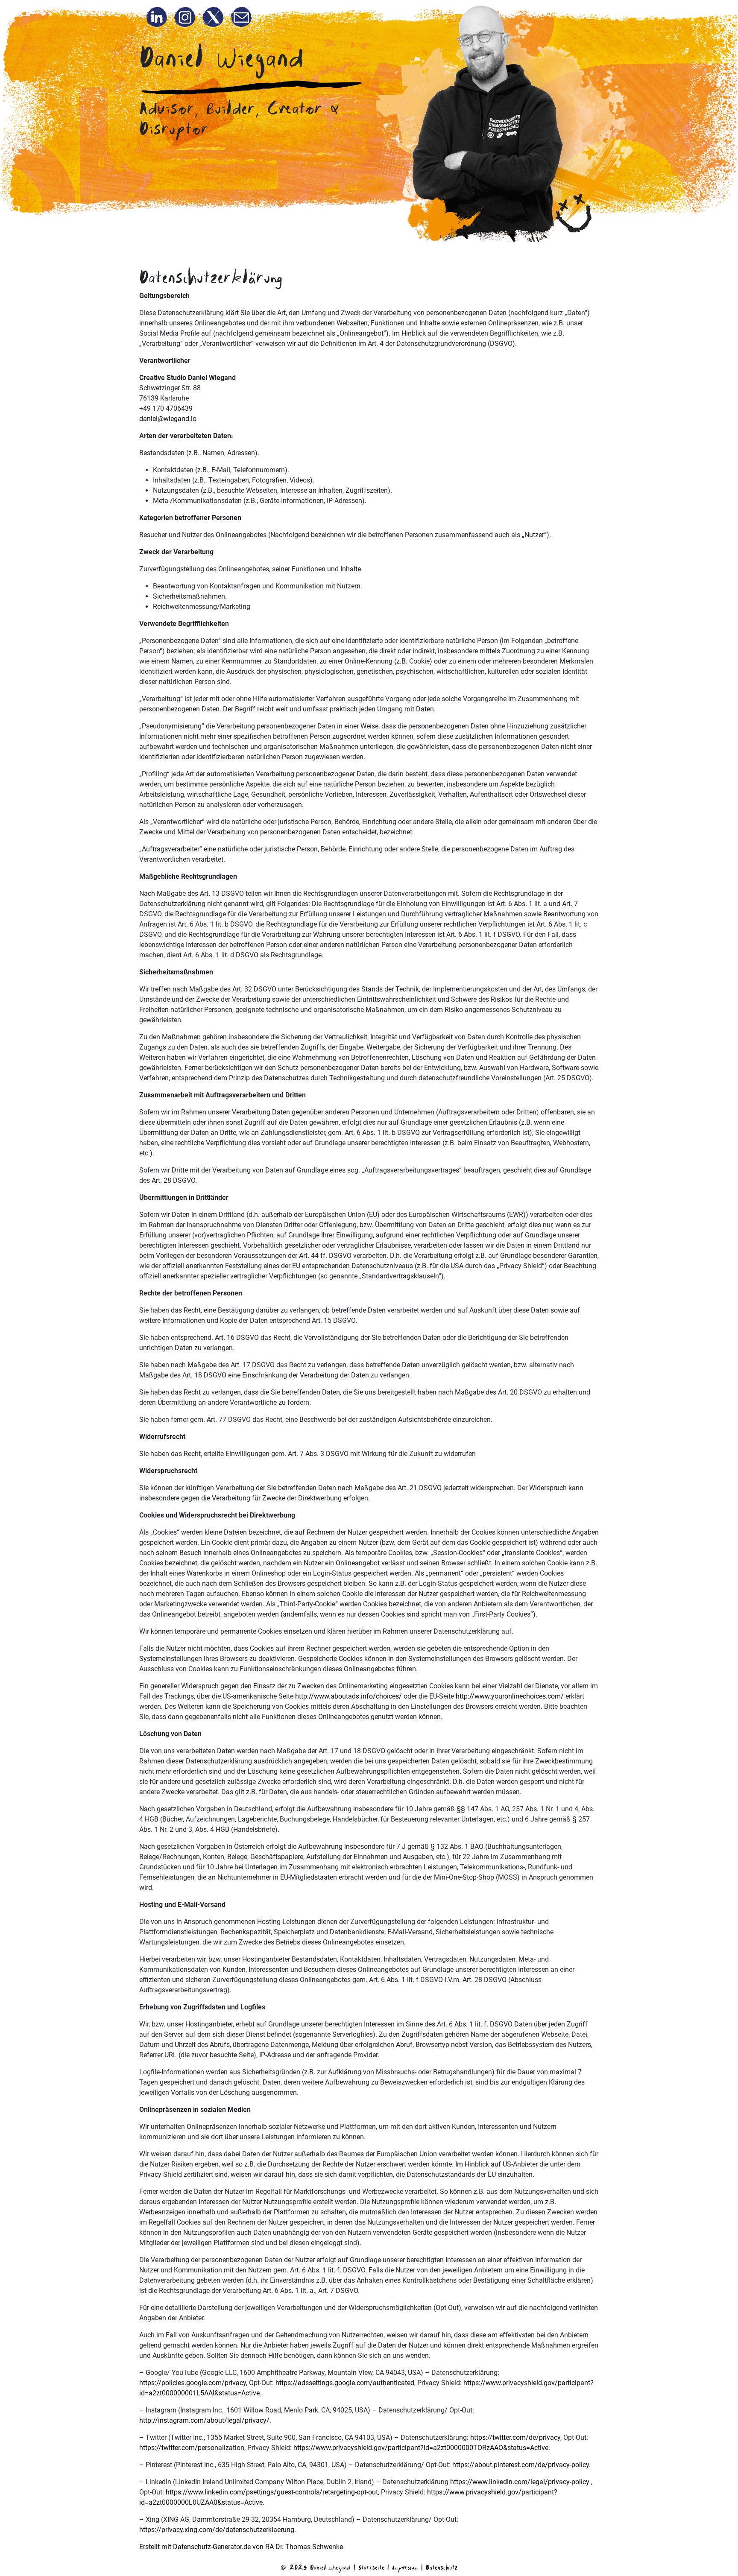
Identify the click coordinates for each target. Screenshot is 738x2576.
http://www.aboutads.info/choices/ (348, 1696)
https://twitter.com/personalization (192, 2448)
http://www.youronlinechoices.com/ (510, 1696)
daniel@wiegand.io (168, 419)
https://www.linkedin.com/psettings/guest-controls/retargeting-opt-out (272, 2492)
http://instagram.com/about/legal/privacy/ (204, 2420)
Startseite (371, 2567)
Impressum (405, 2567)
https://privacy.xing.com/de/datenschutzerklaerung (217, 2530)
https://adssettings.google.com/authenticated (345, 2383)
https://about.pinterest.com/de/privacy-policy (521, 2465)
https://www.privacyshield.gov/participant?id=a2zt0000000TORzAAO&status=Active (421, 2448)
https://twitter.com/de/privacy (515, 2437)
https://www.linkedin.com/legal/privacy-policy (520, 2482)
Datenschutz (442, 2567)
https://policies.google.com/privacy (193, 2383)
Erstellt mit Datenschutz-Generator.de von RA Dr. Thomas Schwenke (241, 2547)
